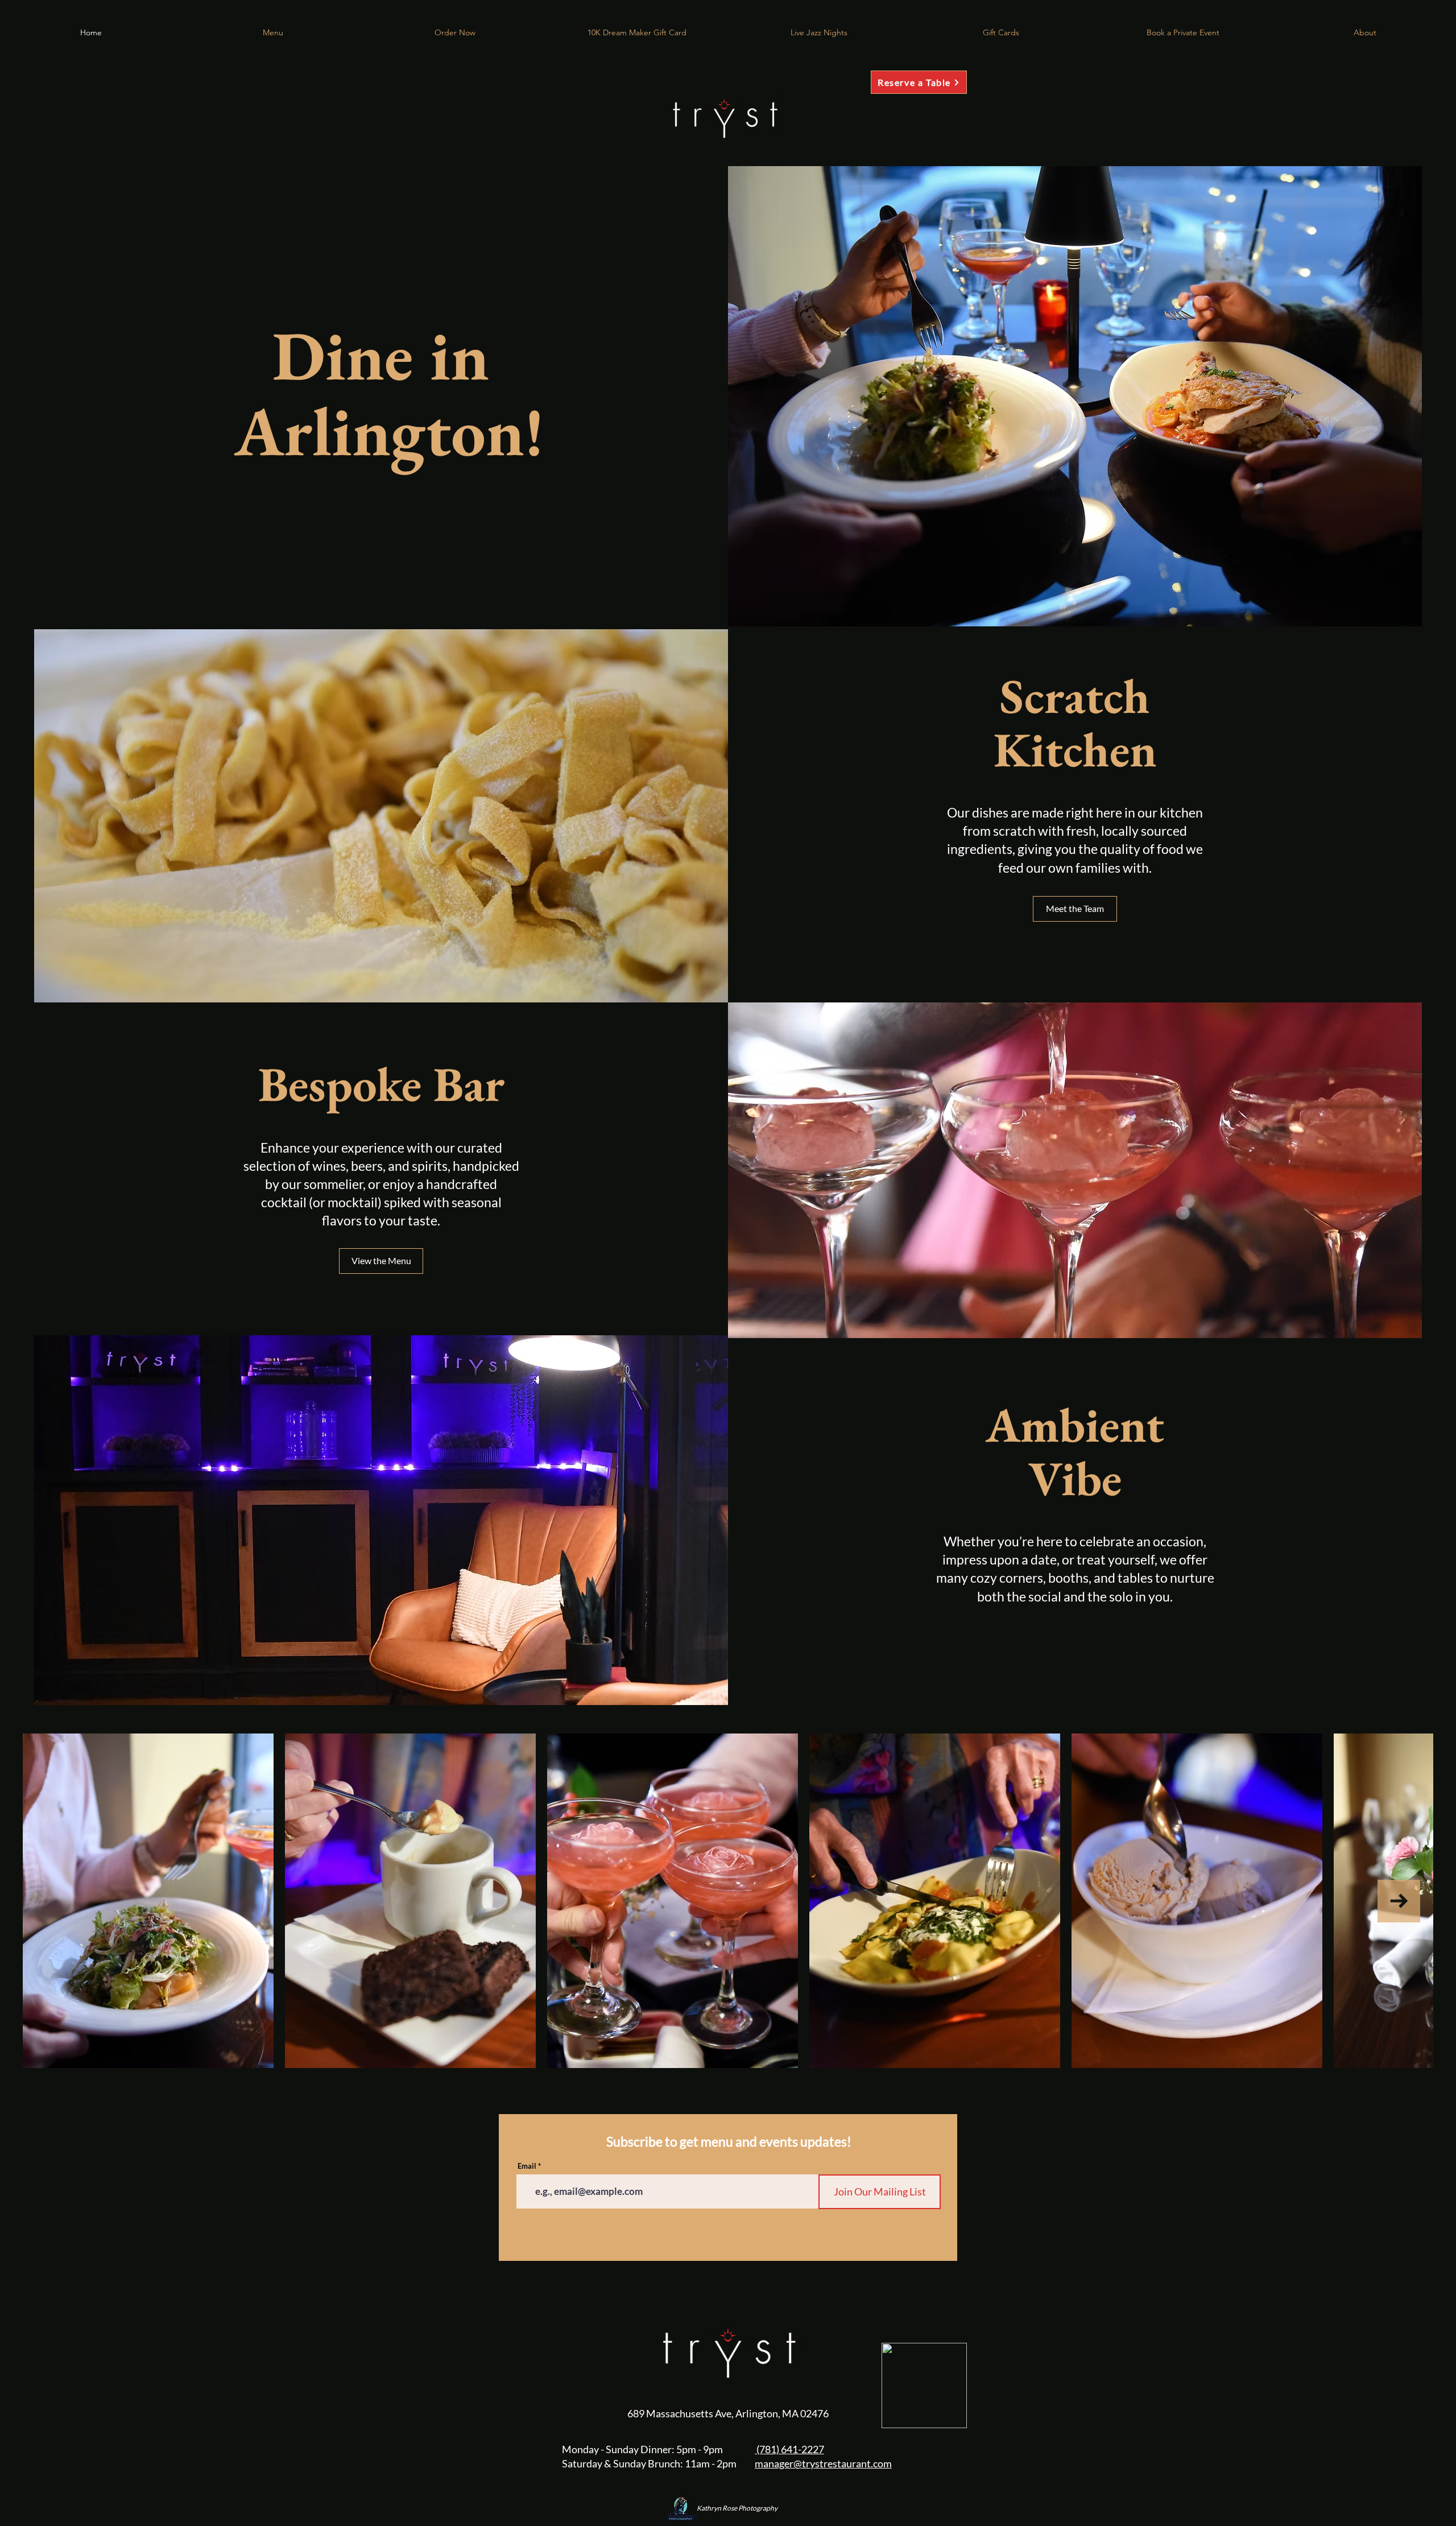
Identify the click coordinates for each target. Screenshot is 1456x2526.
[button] (455, 32)
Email (527, 2166)
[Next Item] (1399, 1901)
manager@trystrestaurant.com (823, 2463)
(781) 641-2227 (789, 2449)
